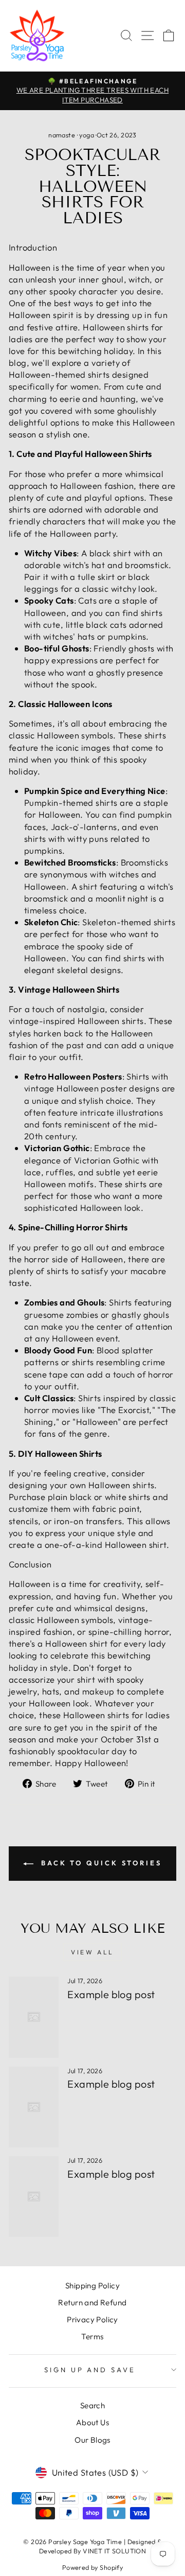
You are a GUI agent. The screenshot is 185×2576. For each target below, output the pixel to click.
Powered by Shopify (92, 2567)
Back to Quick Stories (100, 1863)
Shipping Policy (92, 2286)
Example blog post (111, 1994)
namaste (62, 135)
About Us (92, 2422)
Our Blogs (92, 2440)
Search (92, 2405)
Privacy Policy (92, 2319)
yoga (87, 135)
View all (92, 1952)
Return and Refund (92, 2302)
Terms (92, 2336)
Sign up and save (90, 2370)
